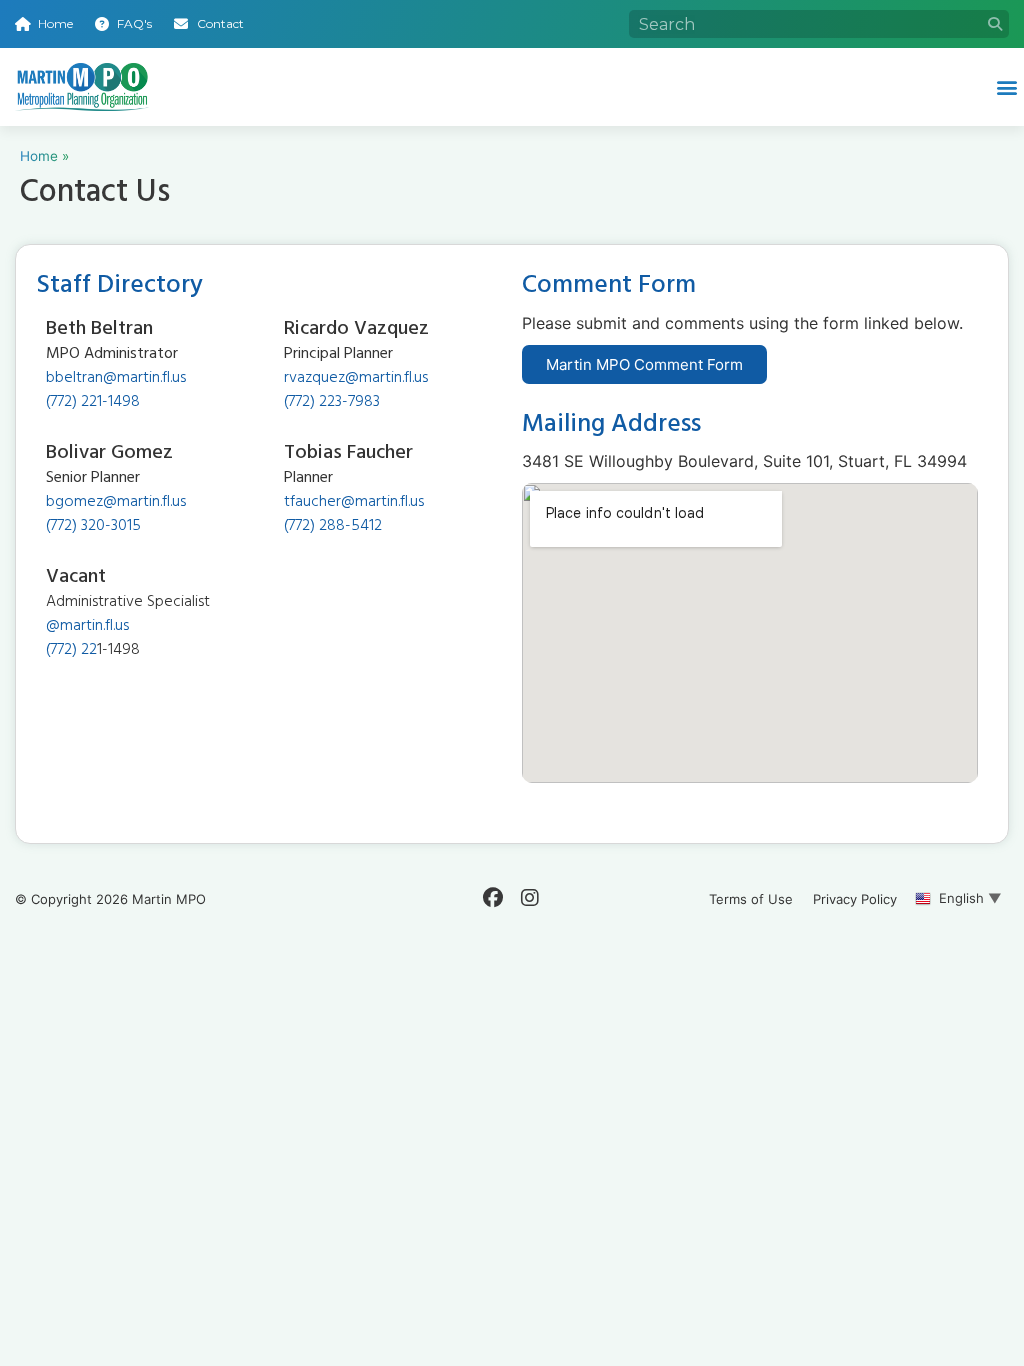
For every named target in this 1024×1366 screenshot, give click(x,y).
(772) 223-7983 (332, 403)
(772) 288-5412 (333, 527)
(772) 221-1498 (93, 403)
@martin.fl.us (87, 627)
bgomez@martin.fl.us (116, 503)
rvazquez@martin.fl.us (356, 379)
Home (39, 156)
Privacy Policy (855, 899)
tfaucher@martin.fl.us (354, 503)
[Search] (995, 24)
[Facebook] (493, 898)
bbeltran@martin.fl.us (116, 379)
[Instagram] (530, 898)
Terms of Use (751, 899)
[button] (1007, 86)
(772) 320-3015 (93, 527)
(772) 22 (71, 651)
